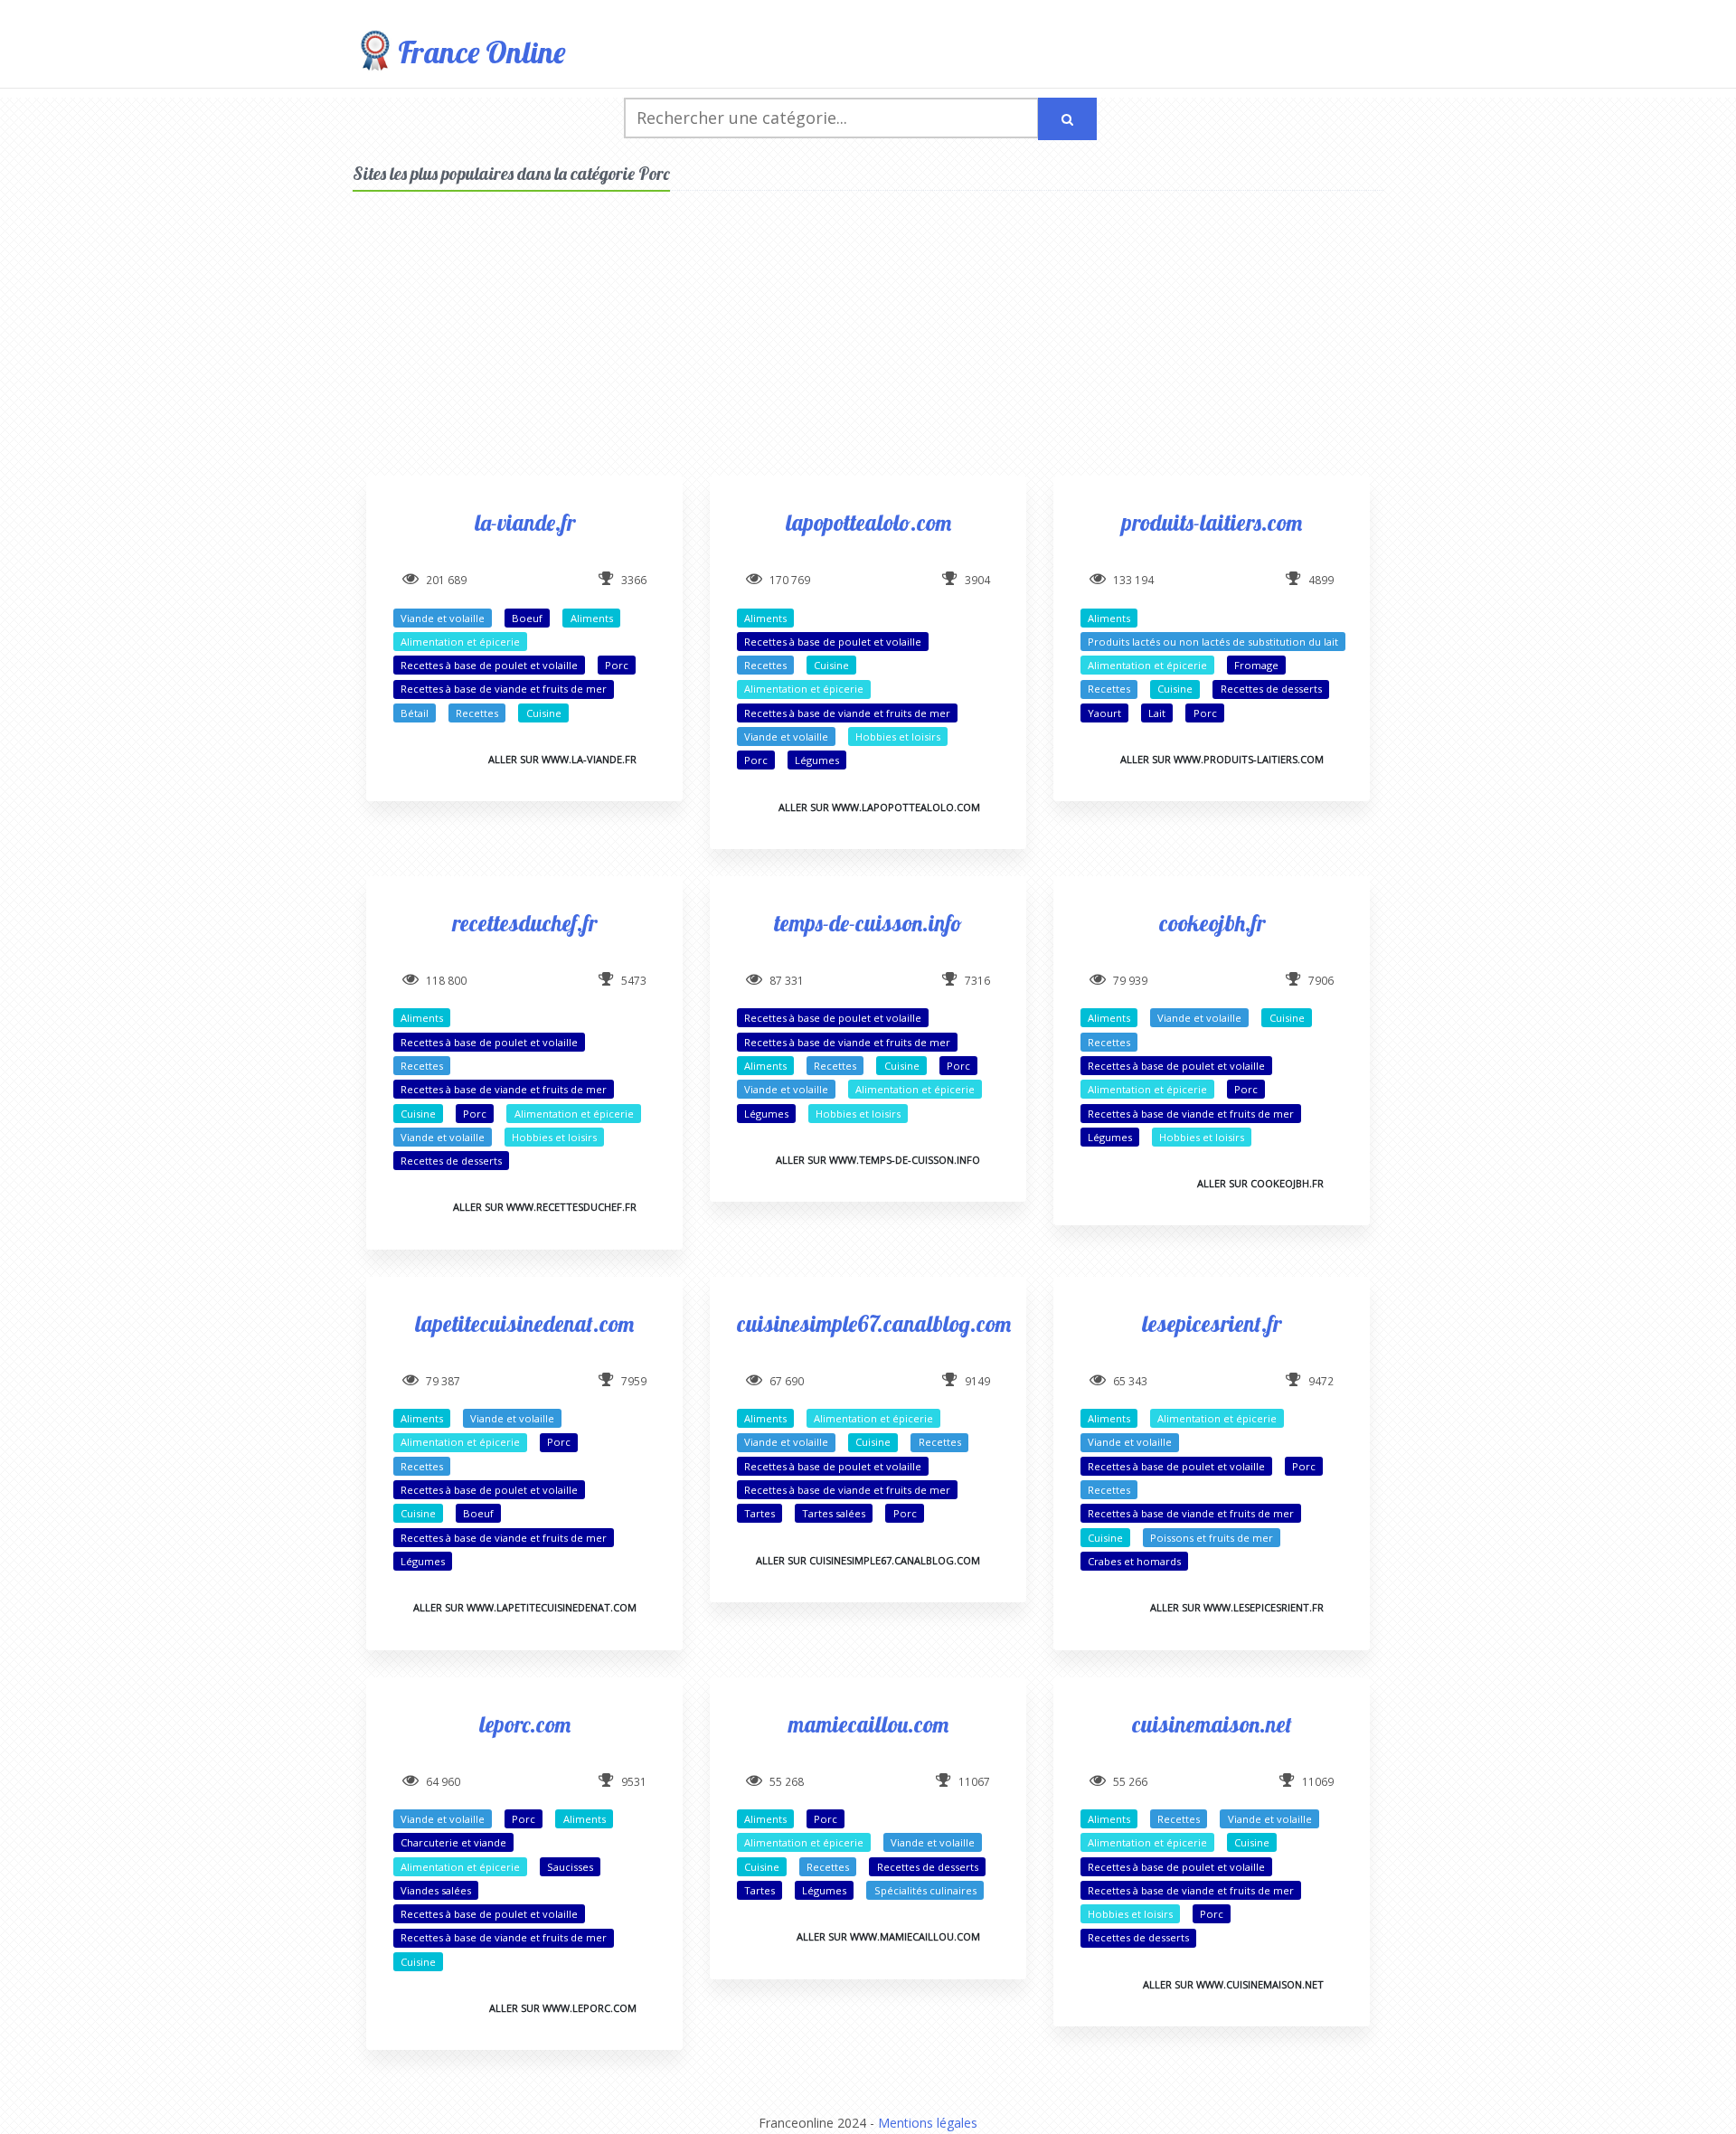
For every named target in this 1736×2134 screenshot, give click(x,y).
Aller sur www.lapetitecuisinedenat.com (525, 1607)
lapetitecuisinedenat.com (524, 1323)
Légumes (817, 760)
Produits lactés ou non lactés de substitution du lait (1213, 642)
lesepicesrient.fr (1212, 1323)
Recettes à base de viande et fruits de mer (504, 689)
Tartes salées (834, 1513)
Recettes (477, 713)
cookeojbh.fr (1212, 923)
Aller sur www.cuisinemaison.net (1233, 1984)
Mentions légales (928, 2123)
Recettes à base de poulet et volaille (489, 665)
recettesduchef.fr (524, 923)
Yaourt (1104, 713)
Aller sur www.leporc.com (563, 2008)
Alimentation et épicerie (460, 642)
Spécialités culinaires (925, 1890)
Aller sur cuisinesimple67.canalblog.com (868, 1560)
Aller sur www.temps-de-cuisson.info (878, 1160)
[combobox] (831, 118)
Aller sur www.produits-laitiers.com (1222, 759)
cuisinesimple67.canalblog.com (874, 1323)
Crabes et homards (1134, 1561)
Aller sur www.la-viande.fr (562, 759)
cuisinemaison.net (1212, 1724)
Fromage (1256, 665)
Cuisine (544, 713)
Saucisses (570, 1867)
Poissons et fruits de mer (1212, 1538)
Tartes (759, 1513)
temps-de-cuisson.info (868, 923)
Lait (1157, 713)
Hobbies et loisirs (898, 737)
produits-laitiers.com (1212, 522)
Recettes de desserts (1271, 689)
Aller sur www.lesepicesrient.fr (1237, 1607)
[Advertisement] (868, 349)
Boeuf (527, 618)
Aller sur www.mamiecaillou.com (888, 1936)
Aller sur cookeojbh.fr (1260, 1183)
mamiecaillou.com (868, 1724)
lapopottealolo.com (868, 522)
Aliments (592, 618)
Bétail (415, 713)
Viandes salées (436, 1890)
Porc (617, 665)
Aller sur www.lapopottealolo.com (879, 807)
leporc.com (525, 1724)
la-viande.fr (525, 522)
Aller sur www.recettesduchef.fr (545, 1207)
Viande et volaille (443, 618)
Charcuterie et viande (453, 1842)
